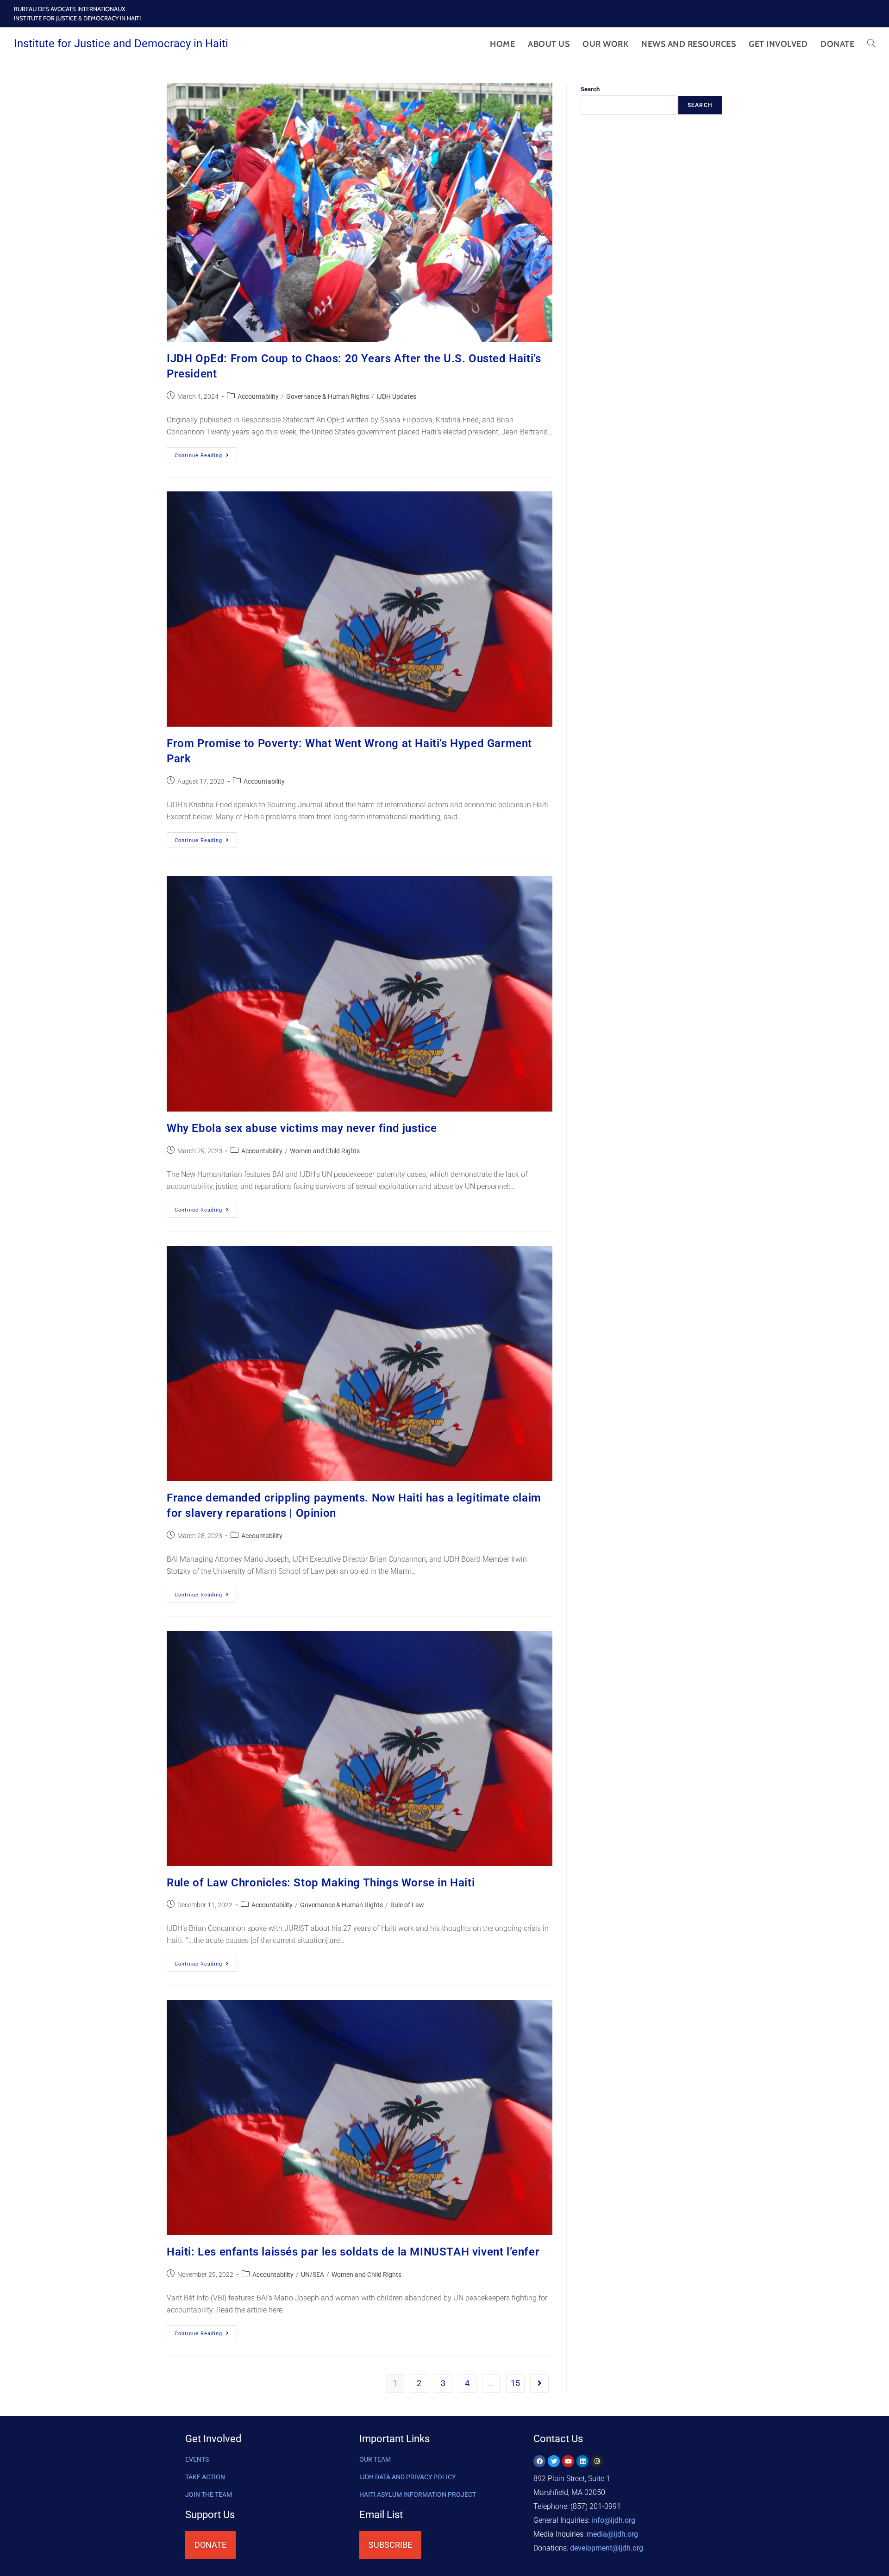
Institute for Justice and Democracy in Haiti (121, 44)
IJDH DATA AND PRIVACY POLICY (407, 2477)
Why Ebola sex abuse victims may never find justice (302, 1128)
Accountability (258, 396)
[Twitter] (554, 2461)
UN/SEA (313, 2274)
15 (515, 2383)
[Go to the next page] (539, 2383)
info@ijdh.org (613, 2520)
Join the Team (209, 2494)
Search (590, 89)
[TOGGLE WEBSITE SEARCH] (871, 44)
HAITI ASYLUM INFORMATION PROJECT (418, 2494)
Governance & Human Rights (328, 396)
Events (197, 2459)
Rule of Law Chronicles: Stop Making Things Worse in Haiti (321, 1883)
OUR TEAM (375, 2459)
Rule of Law (407, 1905)
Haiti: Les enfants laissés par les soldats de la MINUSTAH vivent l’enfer (353, 2252)
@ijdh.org (607, 2548)
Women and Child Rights (325, 1151)
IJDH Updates (396, 396)
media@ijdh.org (612, 2534)
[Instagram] (597, 2461)
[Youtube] (568, 2461)
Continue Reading (206, 453)
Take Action (205, 2477)
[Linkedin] (582, 2461)
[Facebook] (539, 2461)
